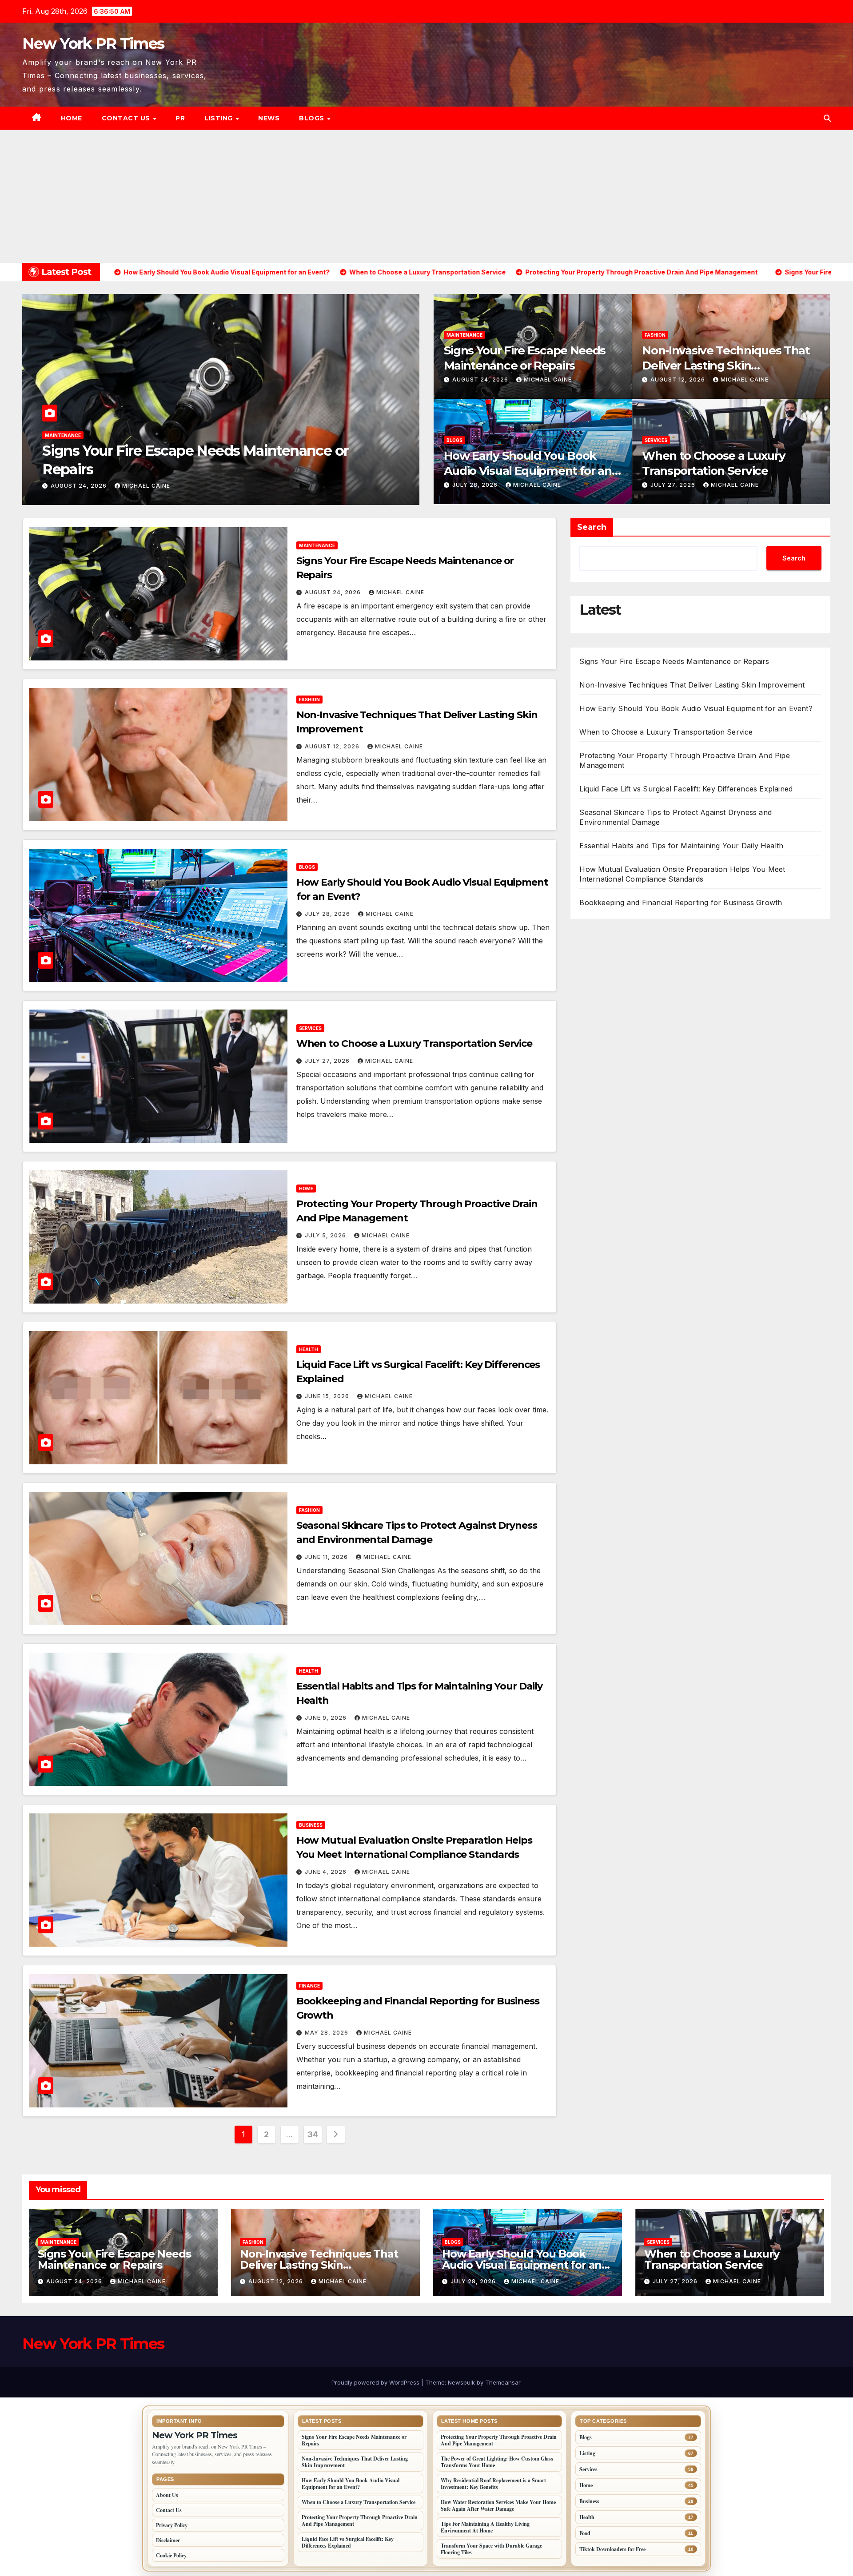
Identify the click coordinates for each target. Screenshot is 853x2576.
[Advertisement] (426, 196)
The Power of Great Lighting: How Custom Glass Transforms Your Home (497, 2462)
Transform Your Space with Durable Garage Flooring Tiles (491, 2549)
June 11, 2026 (327, 1557)
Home (72, 118)
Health (309, 1349)
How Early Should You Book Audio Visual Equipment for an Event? (528, 471)
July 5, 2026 (326, 1235)
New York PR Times (93, 44)
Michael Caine (136, 486)
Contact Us (127, 118)
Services (656, 440)
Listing (219, 118)
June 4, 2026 (327, 1872)
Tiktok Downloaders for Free (612, 2549)
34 (313, 2134)
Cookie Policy (171, 2555)
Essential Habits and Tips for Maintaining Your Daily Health (681, 846)
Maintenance (464, 335)
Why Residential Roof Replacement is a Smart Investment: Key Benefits (493, 2484)
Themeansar (503, 2382)
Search (592, 527)
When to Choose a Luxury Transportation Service (713, 463)
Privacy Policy (172, 2525)
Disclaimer (168, 2540)
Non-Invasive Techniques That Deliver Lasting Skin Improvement (726, 366)
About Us (167, 2495)
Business (311, 1825)
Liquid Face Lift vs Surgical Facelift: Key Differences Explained (686, 789)
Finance (309, 1986)
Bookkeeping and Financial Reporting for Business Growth (681, 902)
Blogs (313, 118)
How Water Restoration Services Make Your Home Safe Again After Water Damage (498, 2505)
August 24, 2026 (481, 380)
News (269, 118)
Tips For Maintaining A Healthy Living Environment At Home (485, 2527)
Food (585, 2533)
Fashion (655, 335)
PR (180, 118)
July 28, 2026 (74, 486)
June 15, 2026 (328, 1396)
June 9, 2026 (327, 1718)
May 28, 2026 (327, 2033)
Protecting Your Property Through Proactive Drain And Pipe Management (360, 2520)
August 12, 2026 (679, 380)
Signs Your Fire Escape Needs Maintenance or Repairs (525, 358)
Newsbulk (461, 2382)
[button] (827, 118)
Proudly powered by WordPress (376, 2382)
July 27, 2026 (674, 485)
